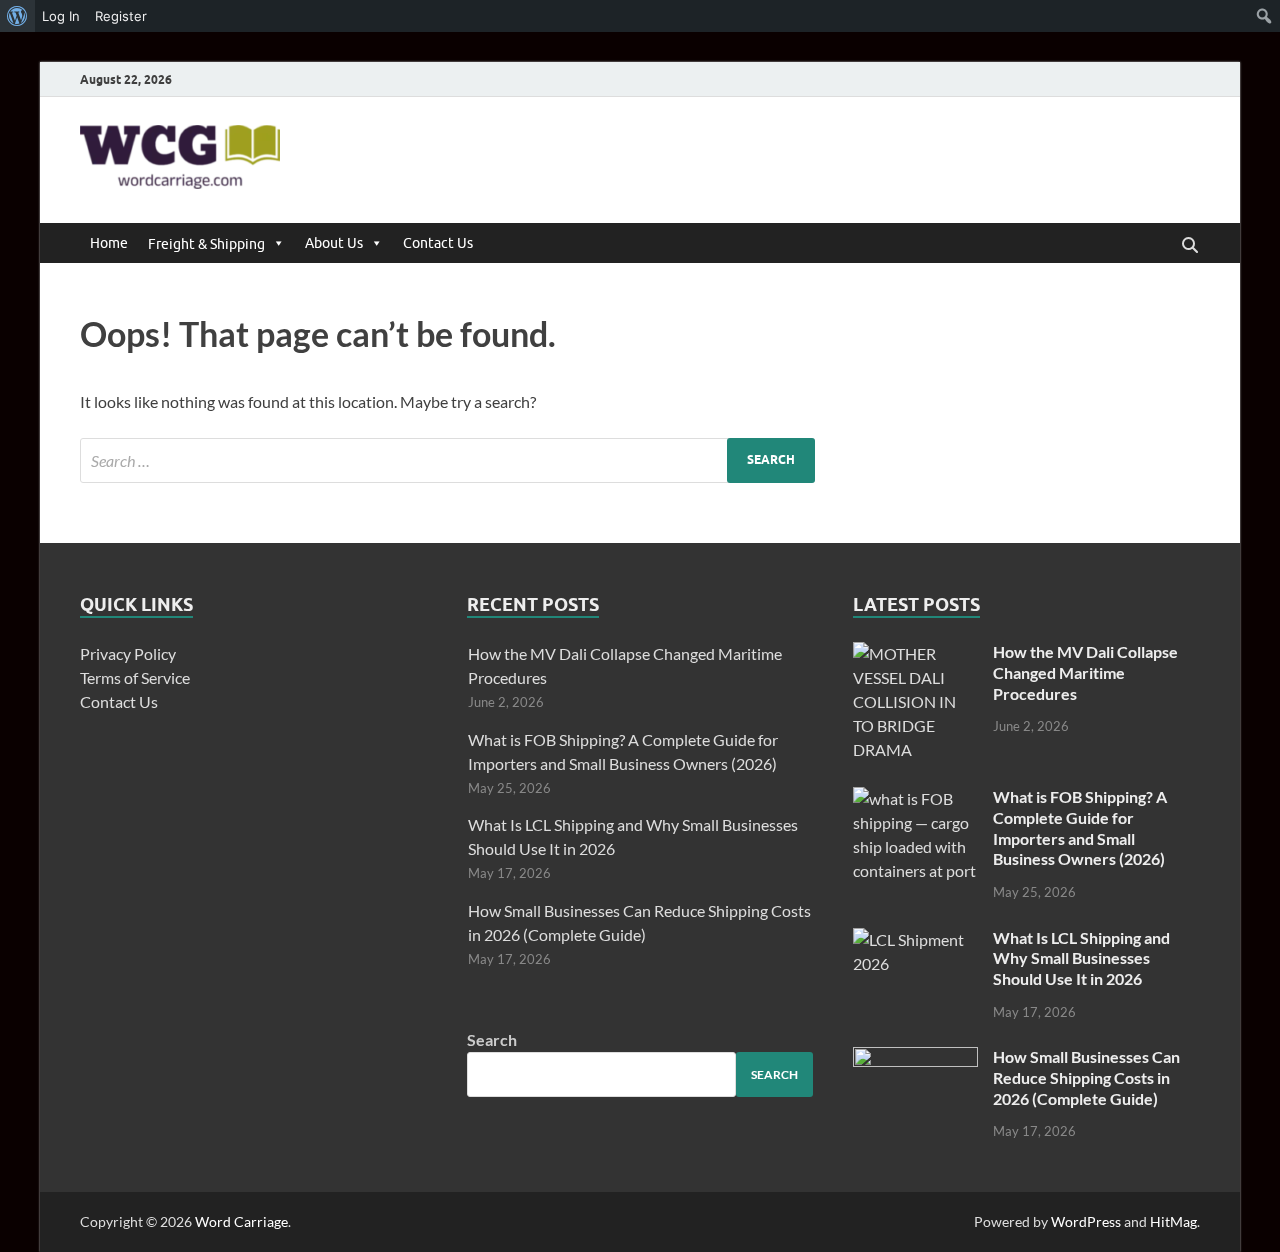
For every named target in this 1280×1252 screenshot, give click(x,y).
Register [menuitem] (121, 16)
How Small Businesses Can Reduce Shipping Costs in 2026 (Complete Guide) (1086, 1077)
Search (492, 1039)
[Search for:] (447, 460)
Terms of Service (135, 677)
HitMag (1173, 1221)
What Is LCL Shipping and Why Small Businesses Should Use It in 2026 (1081, 958)
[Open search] (1190, 246)
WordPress (1086, 1221)
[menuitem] (17, 16)
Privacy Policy (128, 653)
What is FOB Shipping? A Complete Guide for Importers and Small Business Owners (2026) (1080, 827)
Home (109, 243)
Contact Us (438, 243)
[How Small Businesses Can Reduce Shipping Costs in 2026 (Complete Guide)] (915, 1058)
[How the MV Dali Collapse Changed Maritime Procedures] (915, 653)
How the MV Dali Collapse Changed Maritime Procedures (1085, 672)
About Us (334, 243)
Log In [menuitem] (61, 16)
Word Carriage (241, 1221)
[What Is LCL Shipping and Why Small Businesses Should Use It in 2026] (915, 939)
